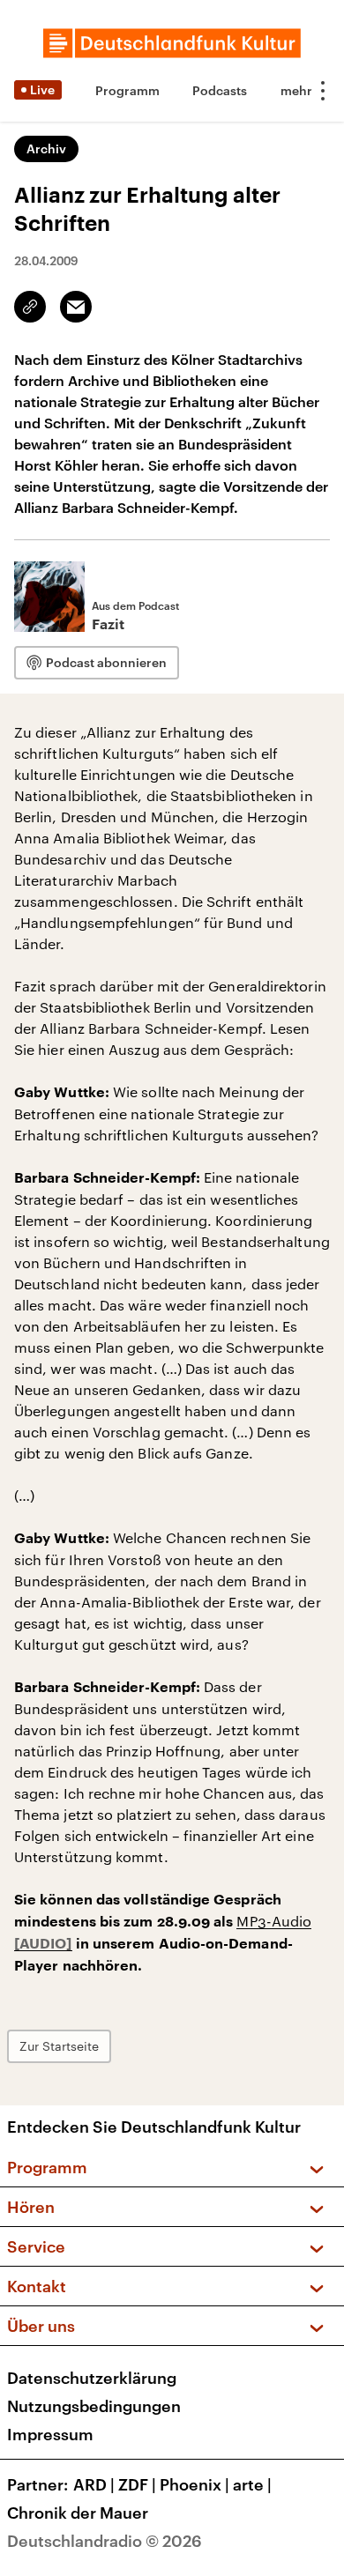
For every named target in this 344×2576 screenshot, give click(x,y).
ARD (94, 2484)
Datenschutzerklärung (92, 2378)
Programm (127, 90)
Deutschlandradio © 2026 (105, 2541)
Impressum (50, 2434)
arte (252, 2484)
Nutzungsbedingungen (94, 2406)
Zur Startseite (59, 2046)
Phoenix (194, 2484)
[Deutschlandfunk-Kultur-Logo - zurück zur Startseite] (172, 43)
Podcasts (220, 90)
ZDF (137, 2484)
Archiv (46, 148)
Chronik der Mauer (78, 2513)
